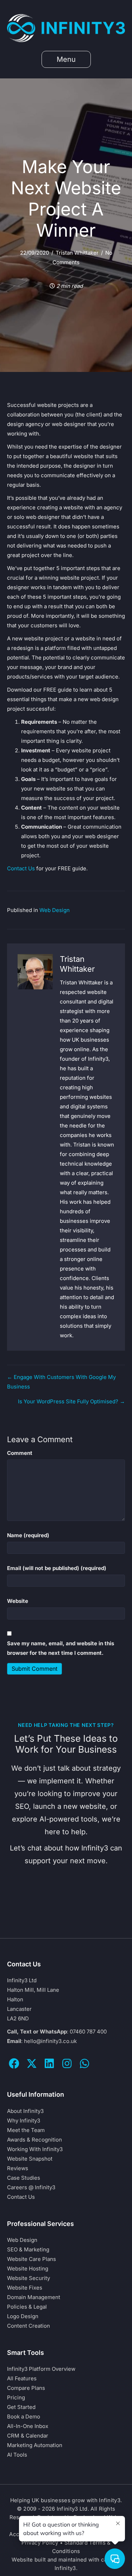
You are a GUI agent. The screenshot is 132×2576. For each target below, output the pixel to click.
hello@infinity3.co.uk (50, 2041)
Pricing (16, 2397)
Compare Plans (26, 2388)
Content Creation (29, 2326)
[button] (14, 2063)
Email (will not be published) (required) (57, 1568)
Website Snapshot (30, 2159)
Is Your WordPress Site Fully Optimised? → (71, 1401)
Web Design (55, 910)
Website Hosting (28, 2269)
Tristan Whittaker (77, 253)
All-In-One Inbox (28, 2426)
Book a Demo (24, 2417)
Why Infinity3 (24, 2121)
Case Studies (24, 2178)
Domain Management (34, 2297)
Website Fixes (25, 2288)
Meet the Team (26, 2130)
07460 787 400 (88, 2032)
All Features (22, 2378)
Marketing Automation (35, 2445)
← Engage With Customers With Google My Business (61, 1382)
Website (18, 1601)
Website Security (29, 2278)
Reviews (18, 2168)
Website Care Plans (32, 2259)
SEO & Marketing (28, 2249)
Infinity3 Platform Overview (41, 2369)
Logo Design (23, 2316)
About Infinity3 (25, 2111)
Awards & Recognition (34, 2140)
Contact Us (21, 868)
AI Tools (17, 2455)
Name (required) (28, 1535)
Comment (20, 1453)
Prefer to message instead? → (66, 1915)
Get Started (21, 2407)
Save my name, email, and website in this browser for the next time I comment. (61, 1648)
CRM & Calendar (28, 2436)
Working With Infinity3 (35, 2149)
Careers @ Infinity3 (31, 2187)
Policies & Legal (27, 2307)
